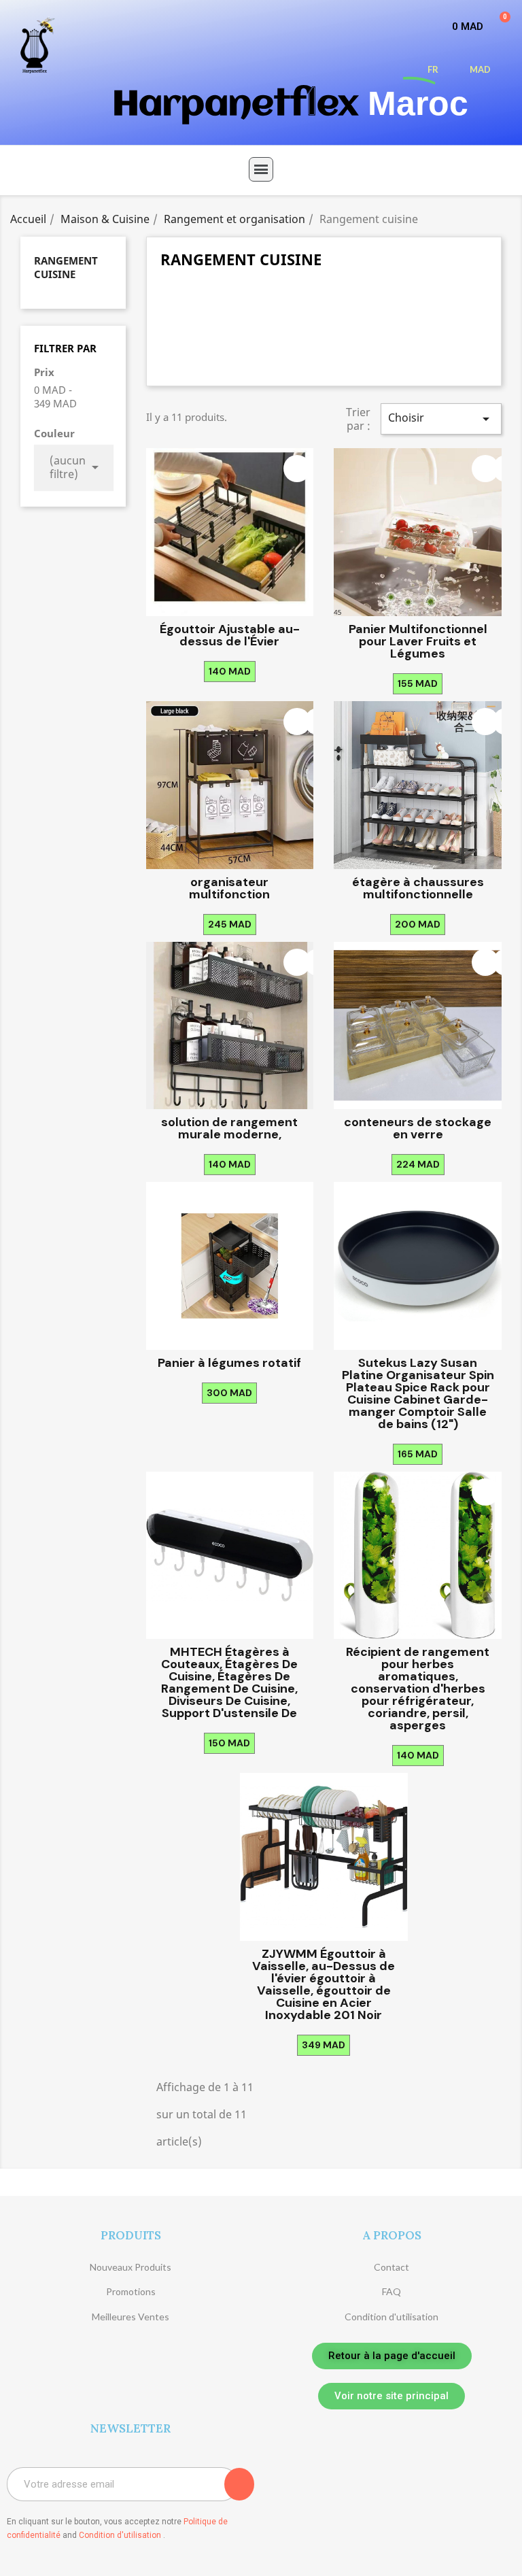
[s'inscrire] (239, 2484)
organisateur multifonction (229, 888)
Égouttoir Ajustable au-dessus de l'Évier (230, 635)
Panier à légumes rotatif (229, 1363)
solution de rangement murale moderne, (229, 1128)
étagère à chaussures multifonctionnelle (418, 888)
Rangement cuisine (66, 267)
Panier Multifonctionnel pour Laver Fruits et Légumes (418, 641)
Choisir (441, 419)
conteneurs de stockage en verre (418, 1128)
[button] (392, 2356)
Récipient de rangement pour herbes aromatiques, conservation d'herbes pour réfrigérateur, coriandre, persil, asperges (418, 1689)
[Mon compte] (381, 69)
